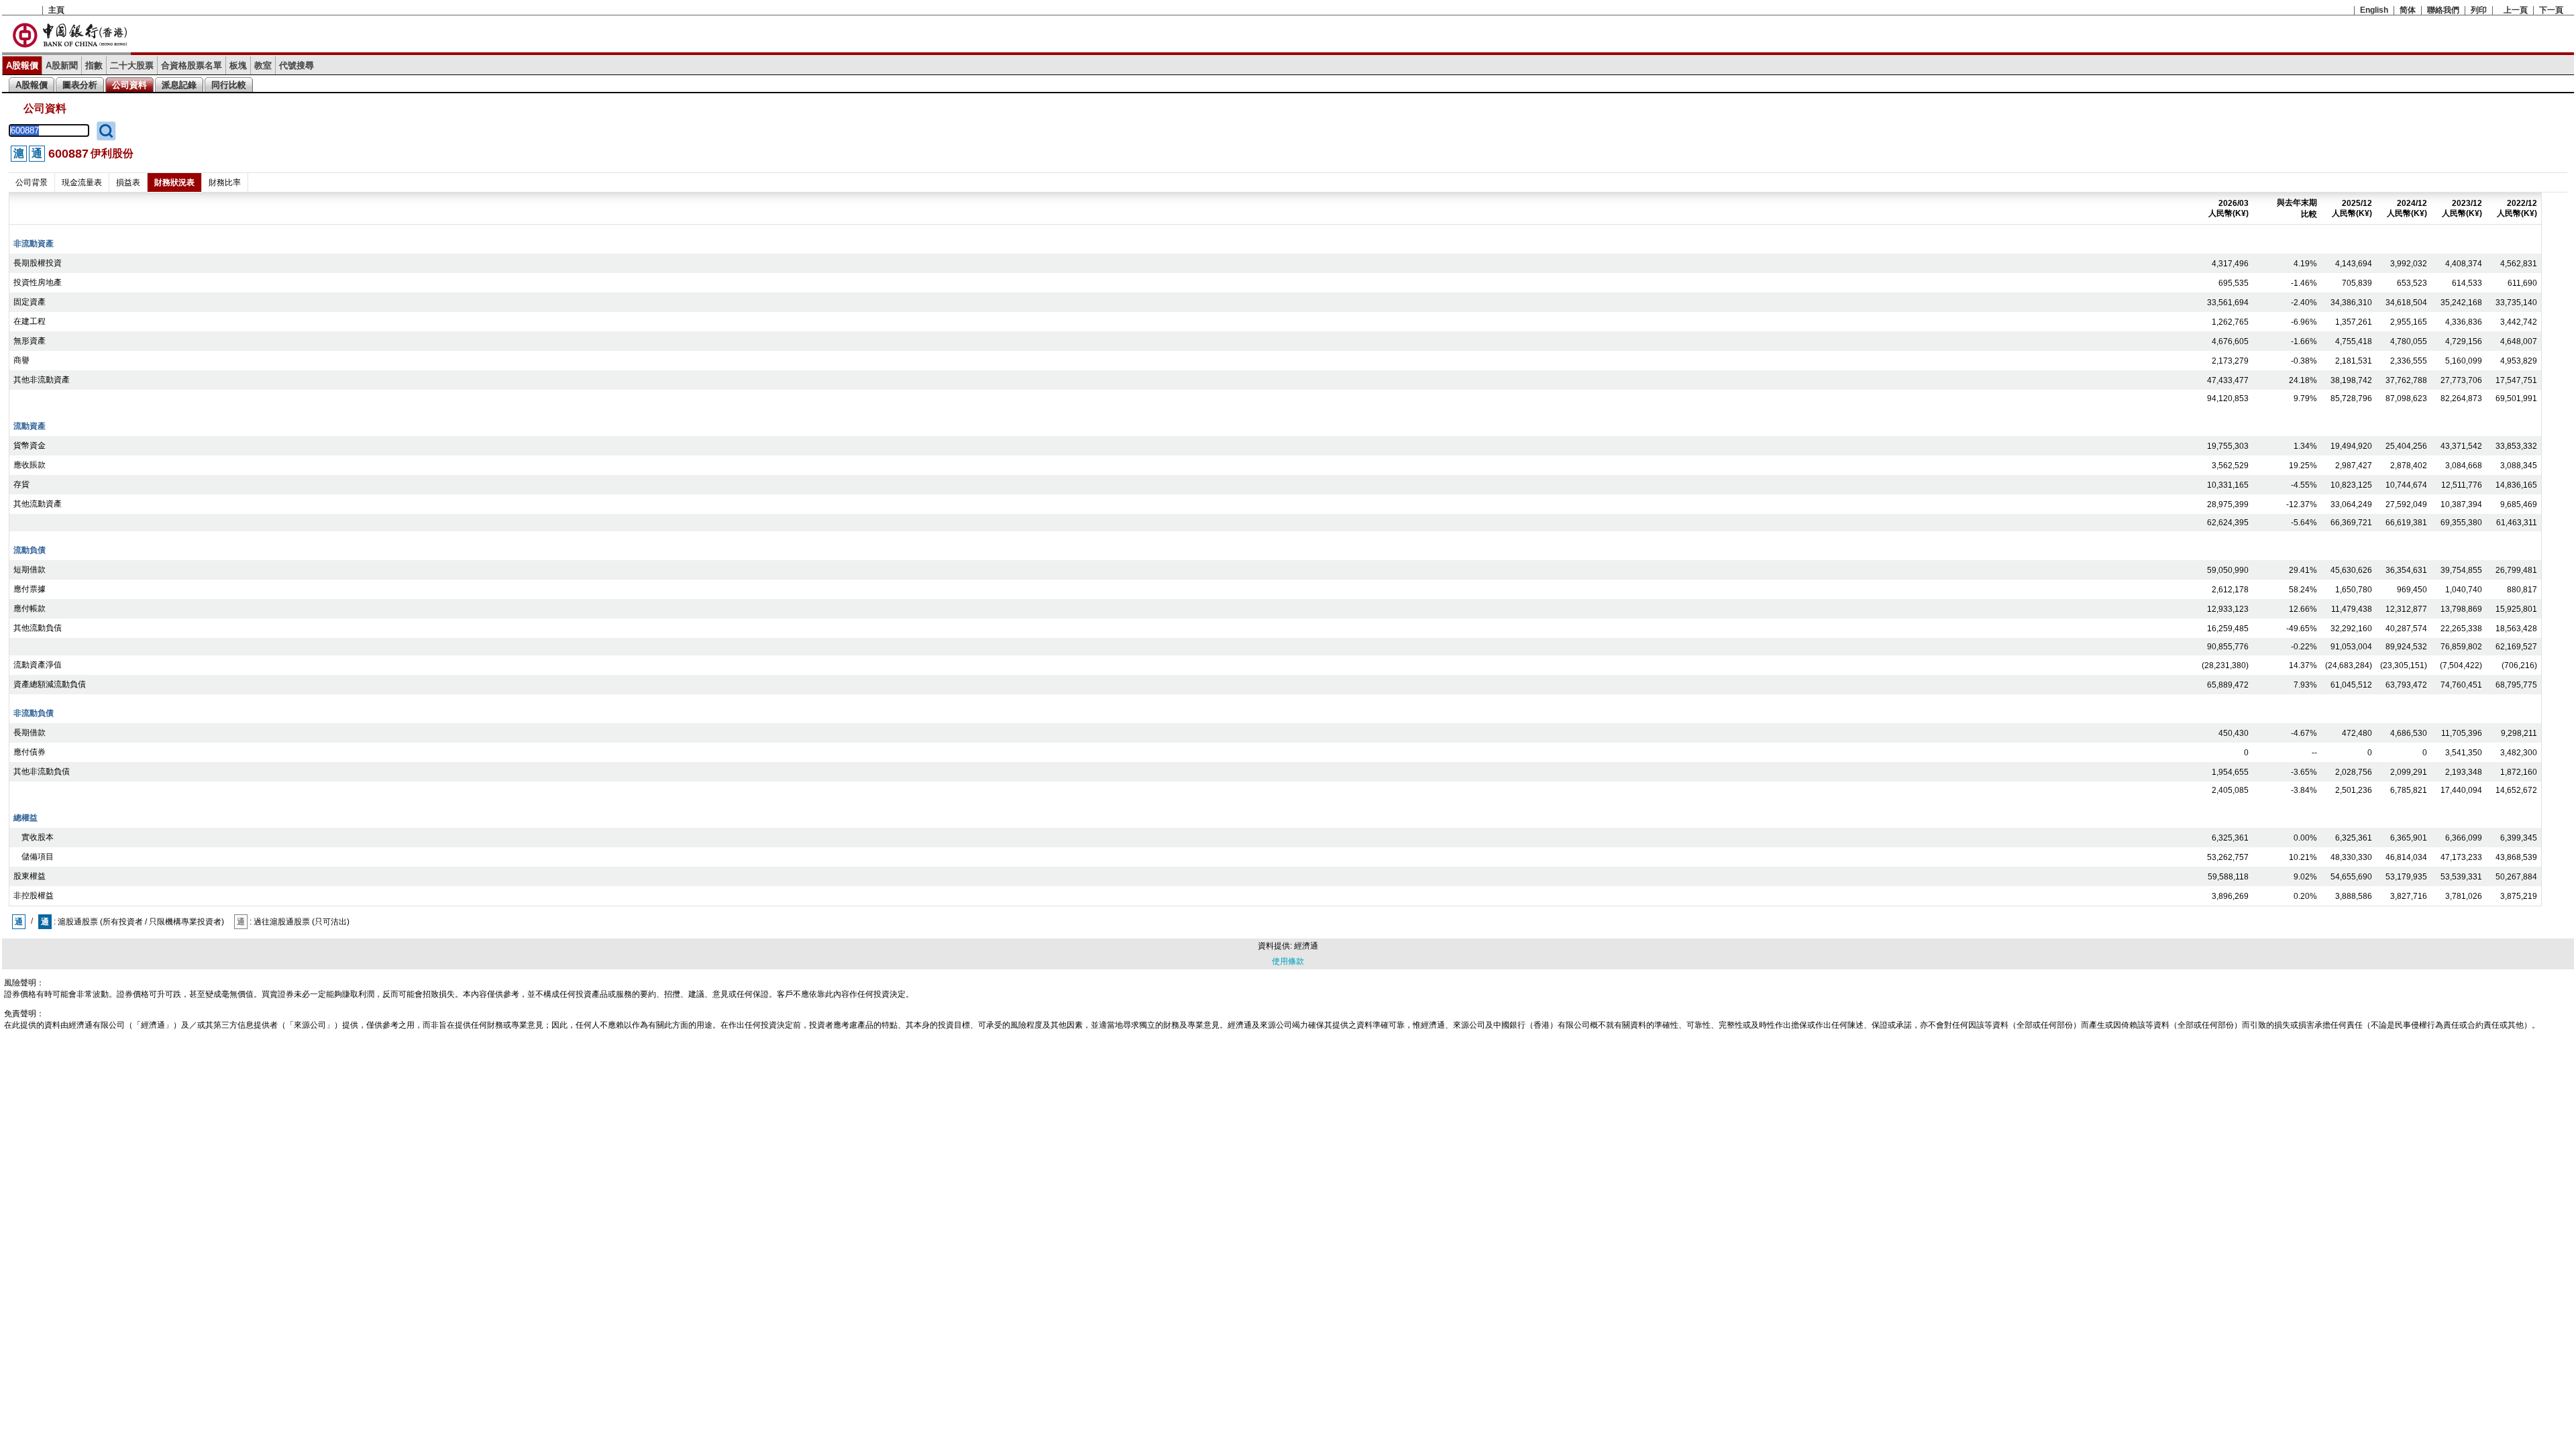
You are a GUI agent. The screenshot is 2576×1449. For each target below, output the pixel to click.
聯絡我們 (2443, 10)
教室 (263, 65)
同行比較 (229, 85)
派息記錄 (179, 85)
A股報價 (22, 65)
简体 (2408, 10)
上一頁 (2516, 10)
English (2374, 10)
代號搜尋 (297, 65)
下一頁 (2551, 10)
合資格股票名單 (192, 65)
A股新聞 (62, 65)
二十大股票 (132, 65)
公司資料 (129, 85)
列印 (2479, 10)
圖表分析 (80, 85)
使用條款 (1288, 961)
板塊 (238, 65)
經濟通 (1306, 946)
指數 (94, 65)
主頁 (56, 10)
